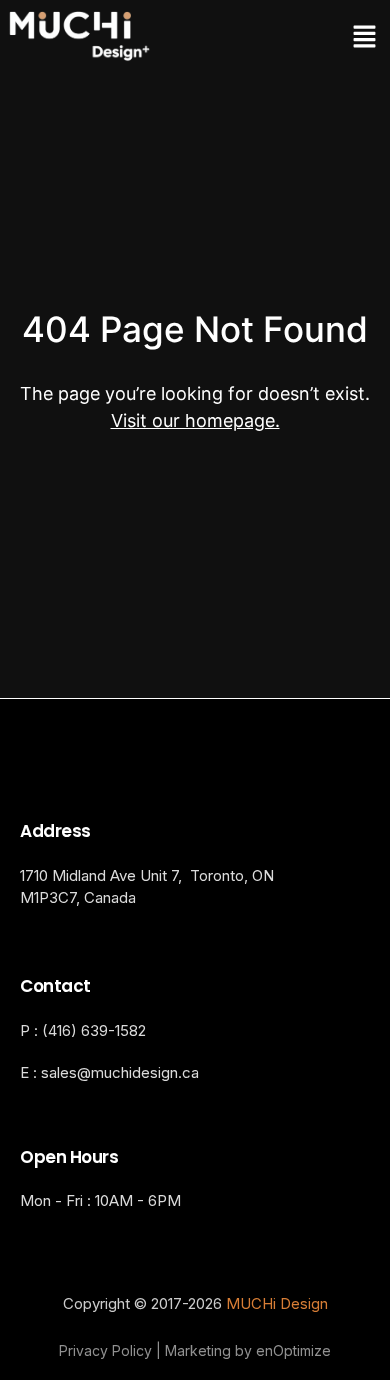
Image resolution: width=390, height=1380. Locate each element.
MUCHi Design (277, 1303)
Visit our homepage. (195, 420)
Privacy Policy (105, 1350)
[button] (290, 37)
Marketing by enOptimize (248, 1350)
